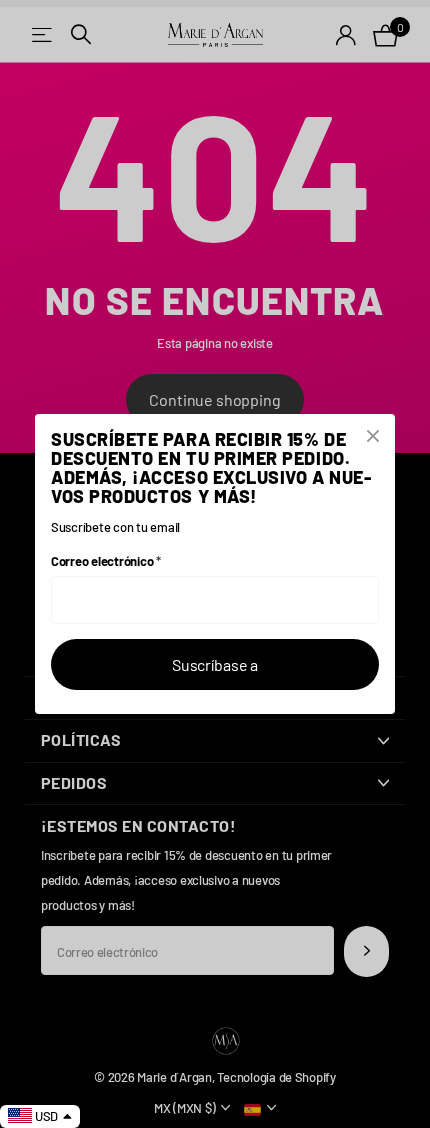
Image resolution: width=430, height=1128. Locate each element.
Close (373, 436)
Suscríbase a (215, 664)
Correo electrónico (106, 561)
